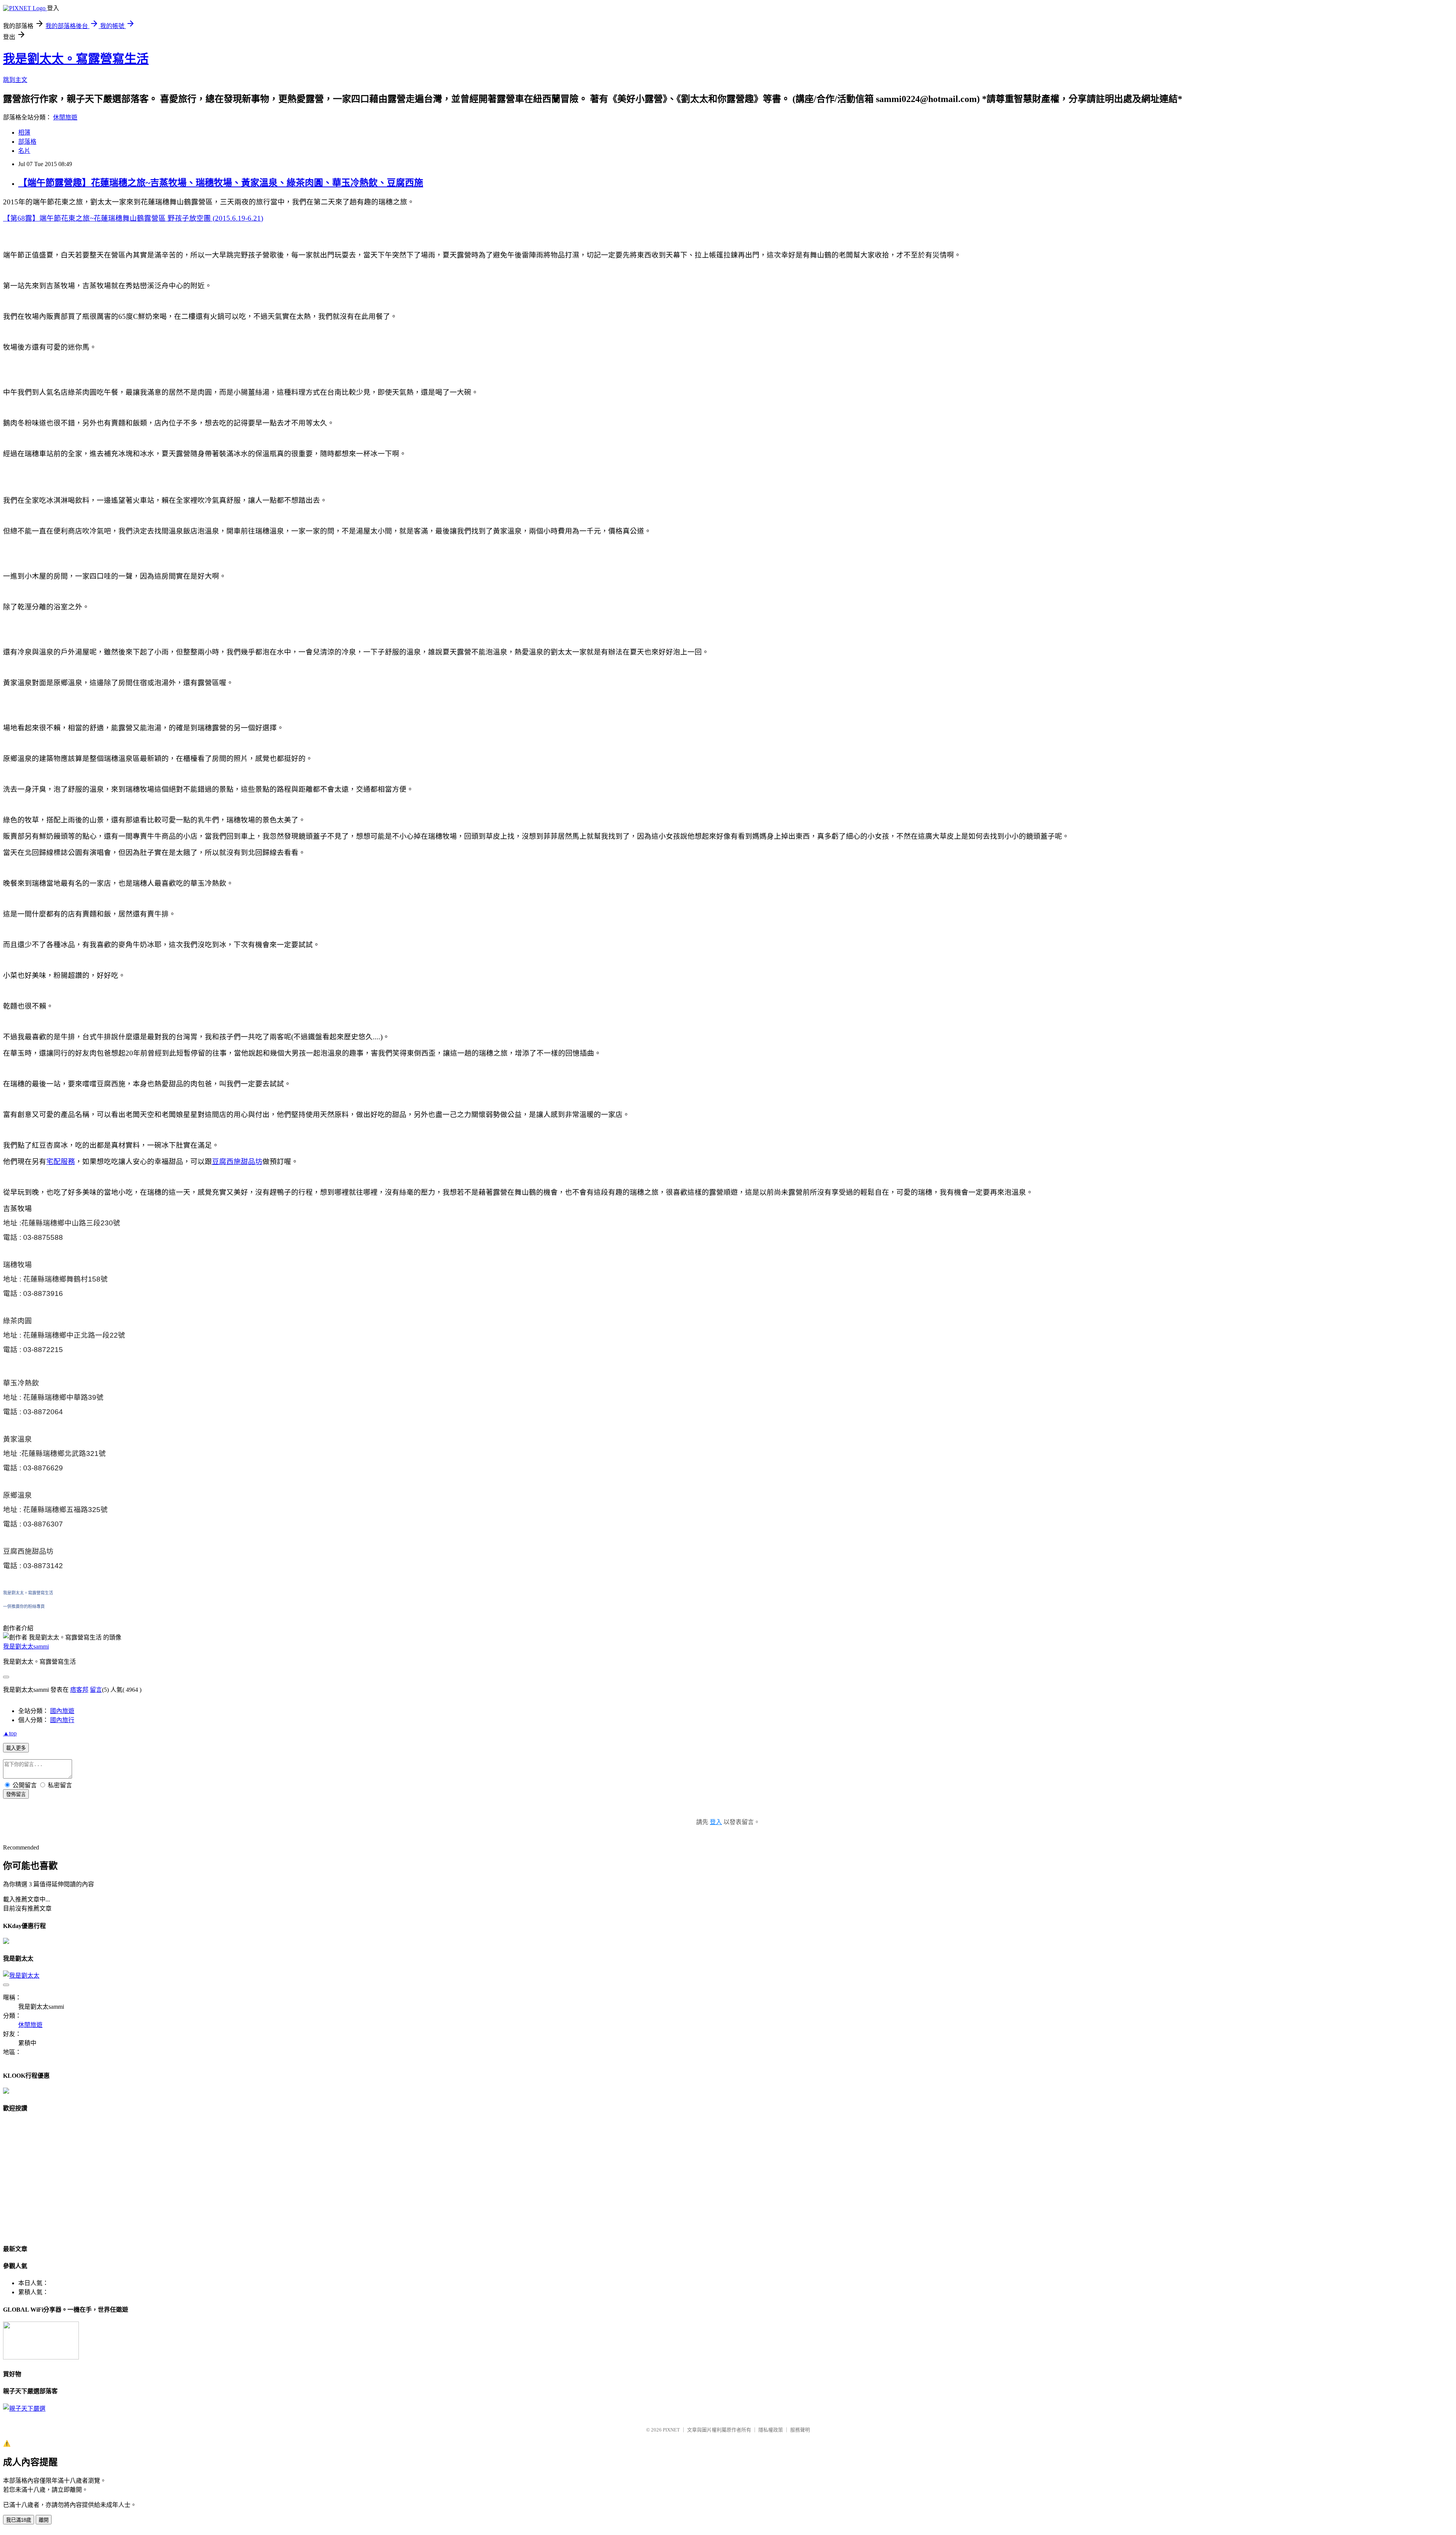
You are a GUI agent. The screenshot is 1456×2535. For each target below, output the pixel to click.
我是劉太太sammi (26, 1646)
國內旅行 (62, 1720)
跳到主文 (15, 80)
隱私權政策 (771, 2430)
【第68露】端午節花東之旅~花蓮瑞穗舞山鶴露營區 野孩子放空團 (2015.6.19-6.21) (133, 218)
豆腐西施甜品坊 (237, 1162)
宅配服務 (61, 1162)
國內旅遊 (62, 1711)
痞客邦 (79, 1690)
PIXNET (671, 2430)
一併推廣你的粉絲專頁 (24, 1606)
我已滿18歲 (19, 2520)
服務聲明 (800, 2430)
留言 (96, 1690)
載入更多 (16, 1748)
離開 (44, 2520)
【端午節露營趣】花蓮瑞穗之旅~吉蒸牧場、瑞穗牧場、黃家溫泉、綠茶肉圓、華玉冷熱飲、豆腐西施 (221, 183)
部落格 (27, 142)
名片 (24, 151)
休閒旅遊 (65, 117)
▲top (10, 1733)
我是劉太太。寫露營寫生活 (76, 59)
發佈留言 (16, 1794)
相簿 (24, 133)
